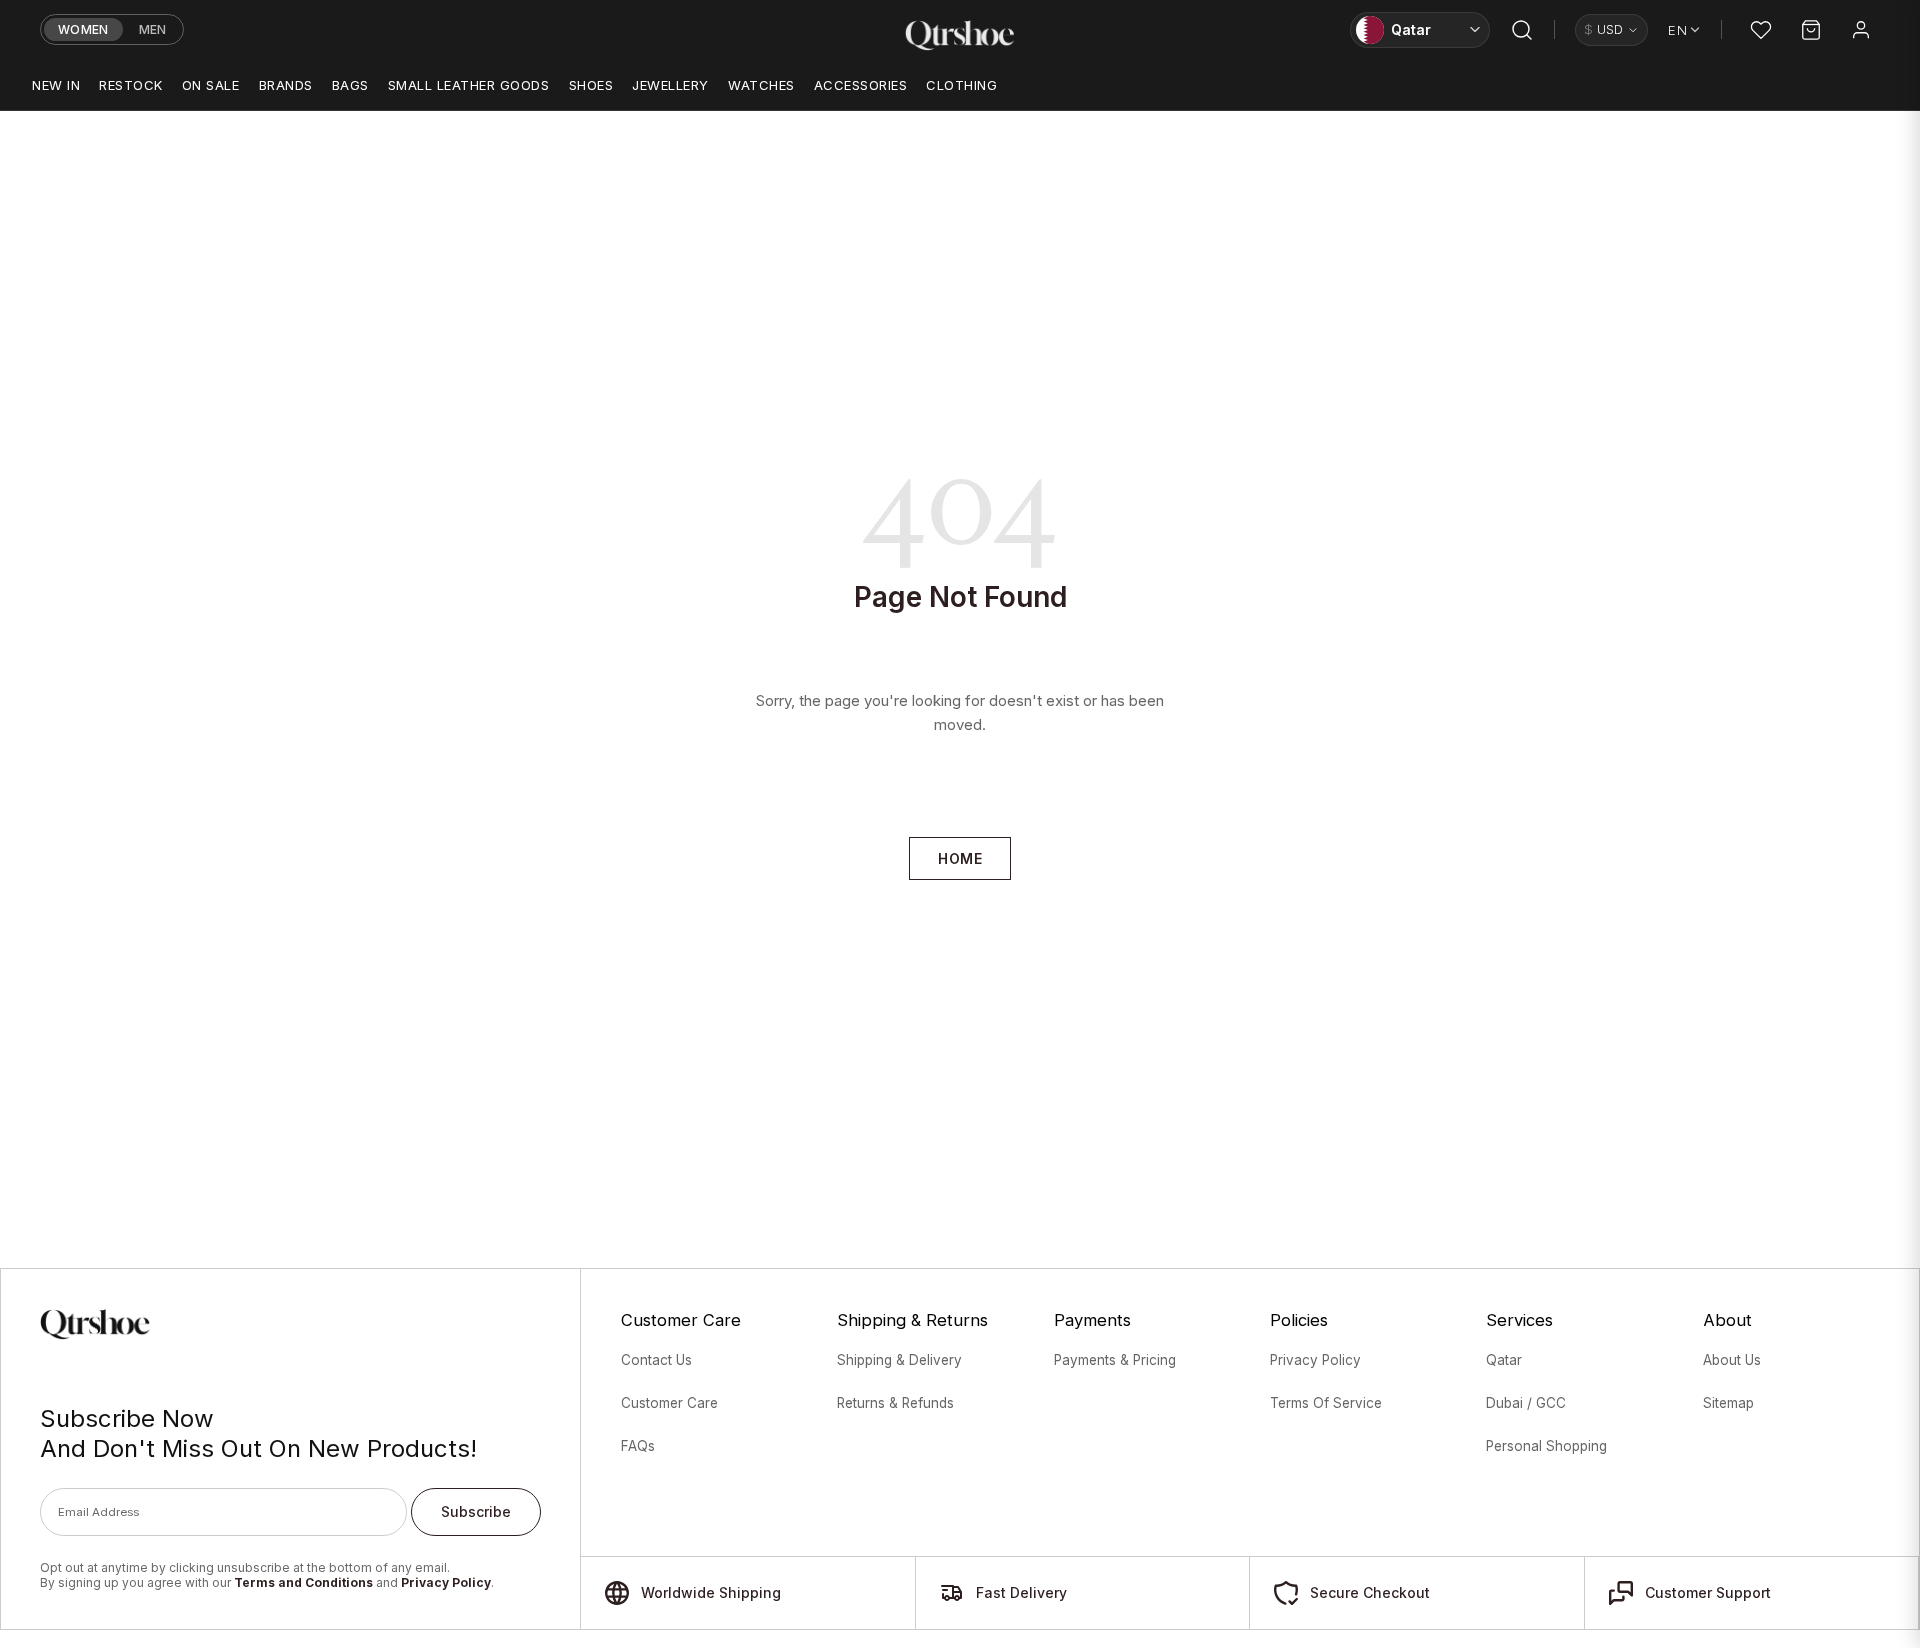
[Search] (1522, 30)
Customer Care (669, 1403)
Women (83, 29)
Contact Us (656, 1360)
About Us (1732, 1360)
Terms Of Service (1326, 1403)
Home (960, 858)
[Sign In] (1861, 30)
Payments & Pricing (1115, 1360)
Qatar (1504, 1360)
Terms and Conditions (303, 1582)
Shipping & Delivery (899, 1360)
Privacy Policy (446, 1582)
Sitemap (1728, 1403)
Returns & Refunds (895, 1403)
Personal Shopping (1546, 1446)
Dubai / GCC (1526, 1403)
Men (153, 29)
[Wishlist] (1761, 30)
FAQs (638, 1446)
